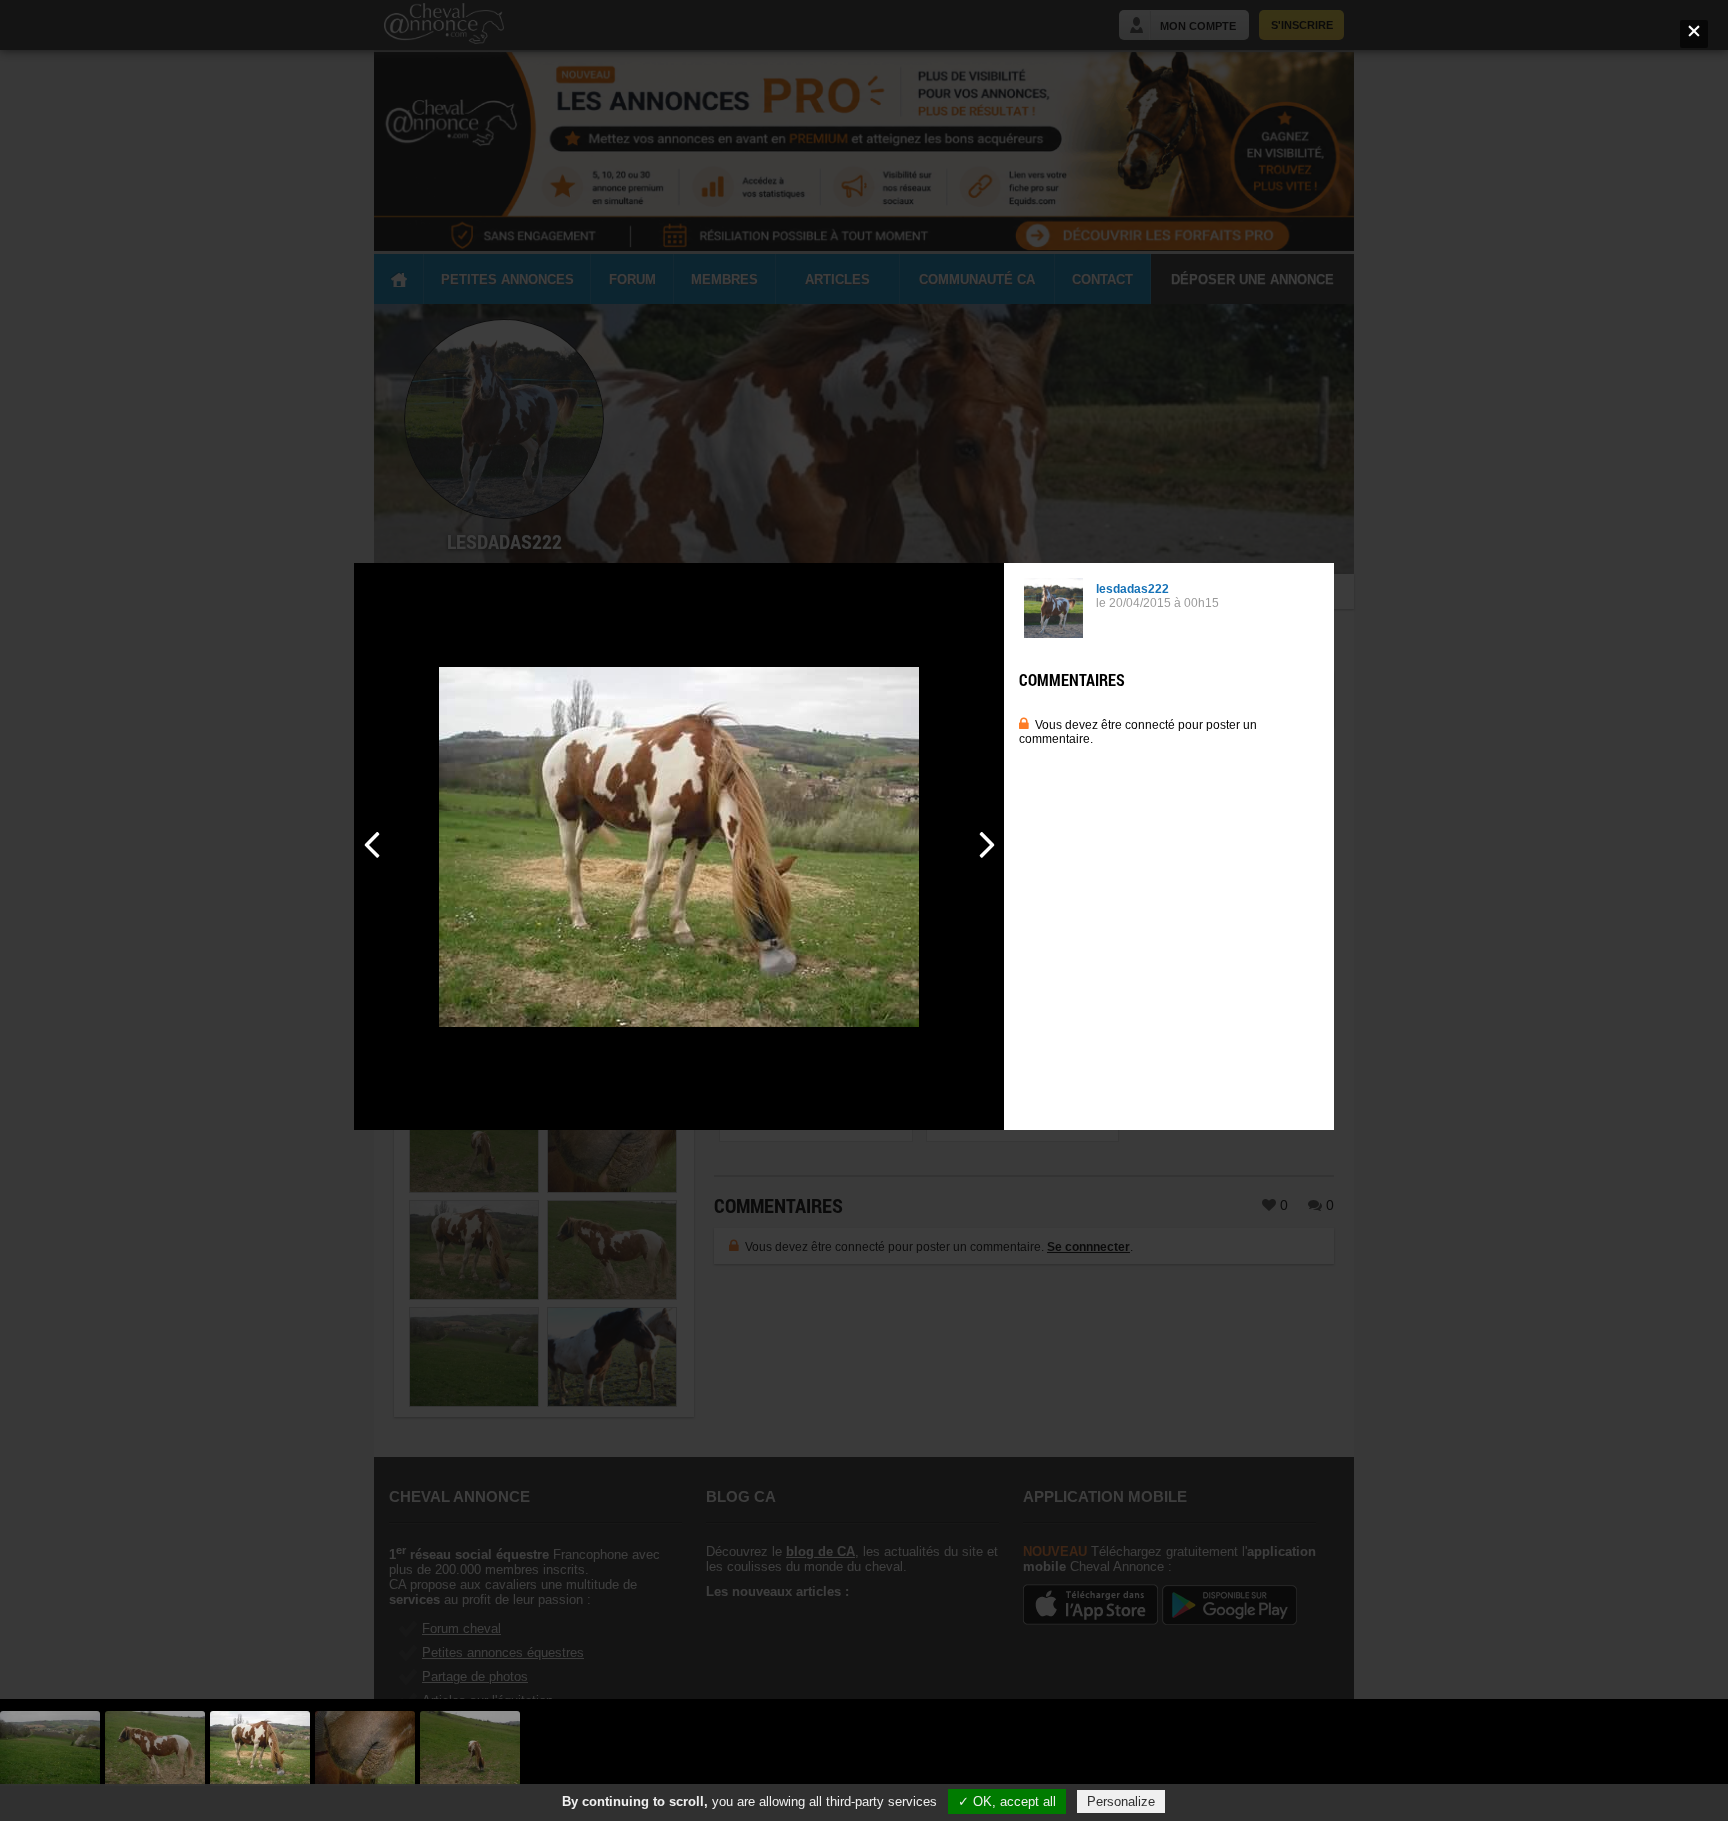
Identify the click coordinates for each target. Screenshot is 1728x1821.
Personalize (1121, 1801)
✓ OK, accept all (1007, 1801)
